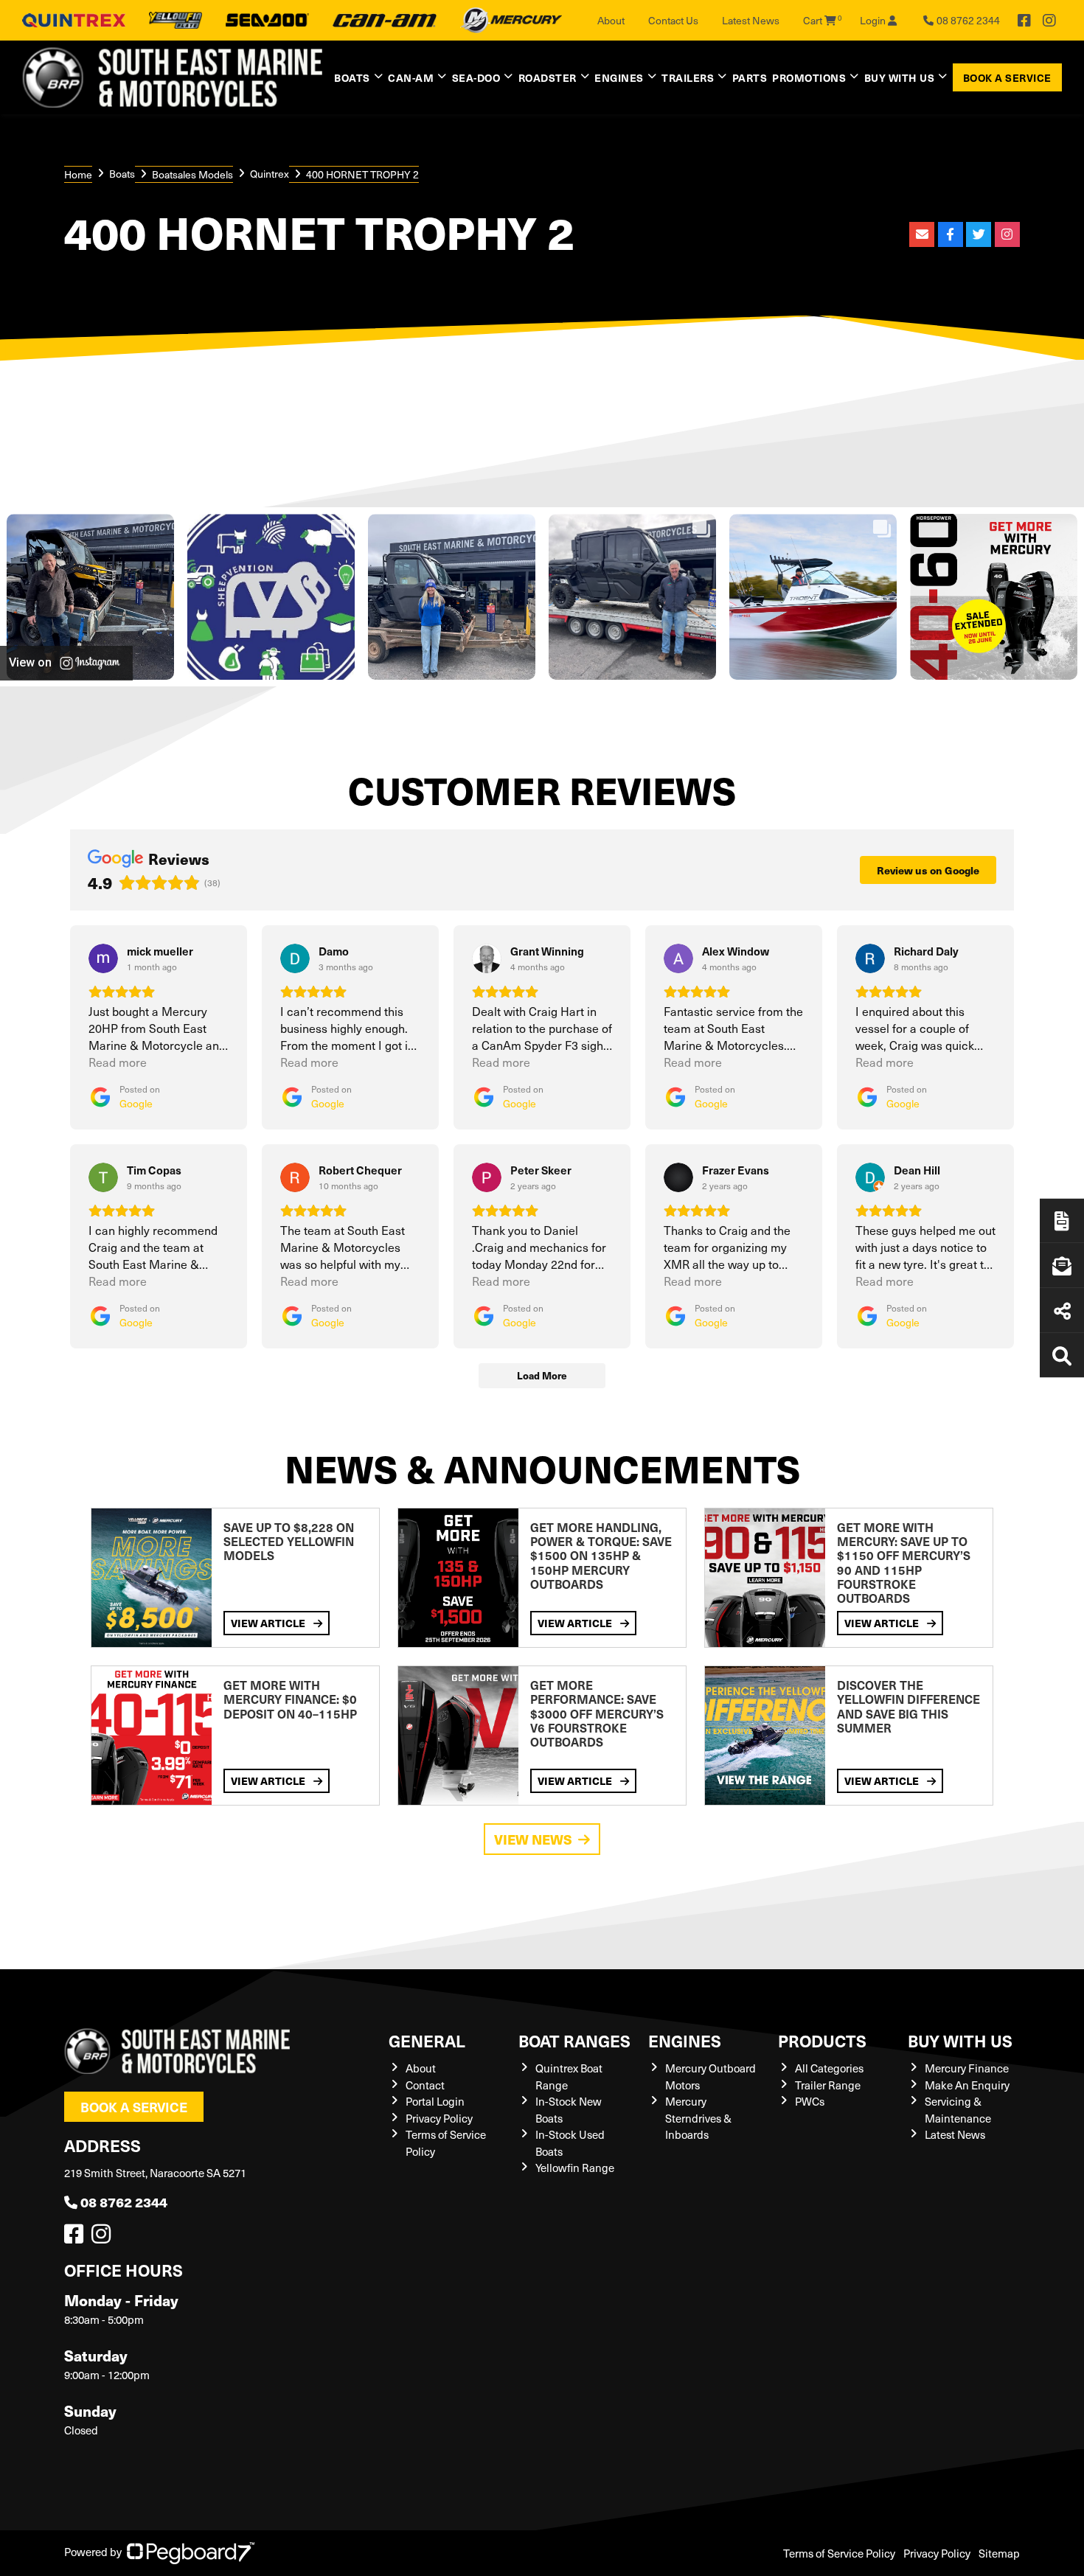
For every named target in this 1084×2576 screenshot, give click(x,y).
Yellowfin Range (575, 2168)
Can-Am (411, 77)
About (611, 20)
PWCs (810, 2101)
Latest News (751, 20)
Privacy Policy (439, 2118)
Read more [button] (118, 1062)
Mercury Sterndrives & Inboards (698, 2118)
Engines (685, 2040)
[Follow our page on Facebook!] (1024, 21)
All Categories (829, 2068)
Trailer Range (828, 2085)
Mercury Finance (967, 2068)
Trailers (688, 77)
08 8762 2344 (124, 2202)
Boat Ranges (574, 2040)
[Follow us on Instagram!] (104, 2238)
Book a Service (1007, 77)
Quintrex (270, 174)
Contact (425, 2085)
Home (78, 174)
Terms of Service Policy (839, 2553)
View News (533, 1839)
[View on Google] (103, 958)
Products (822, 2040)
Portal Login (435, 2101)
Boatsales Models (192, 174)
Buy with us (960, 2040)
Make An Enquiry (967, 2085)
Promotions (809, 77)
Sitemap (999, 2553)
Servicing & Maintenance (958, 2110)
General (427, 2040)
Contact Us (673, 20)
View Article (269, 1623)
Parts (750, 77)
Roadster (548, 77)
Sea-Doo (476, 77)
